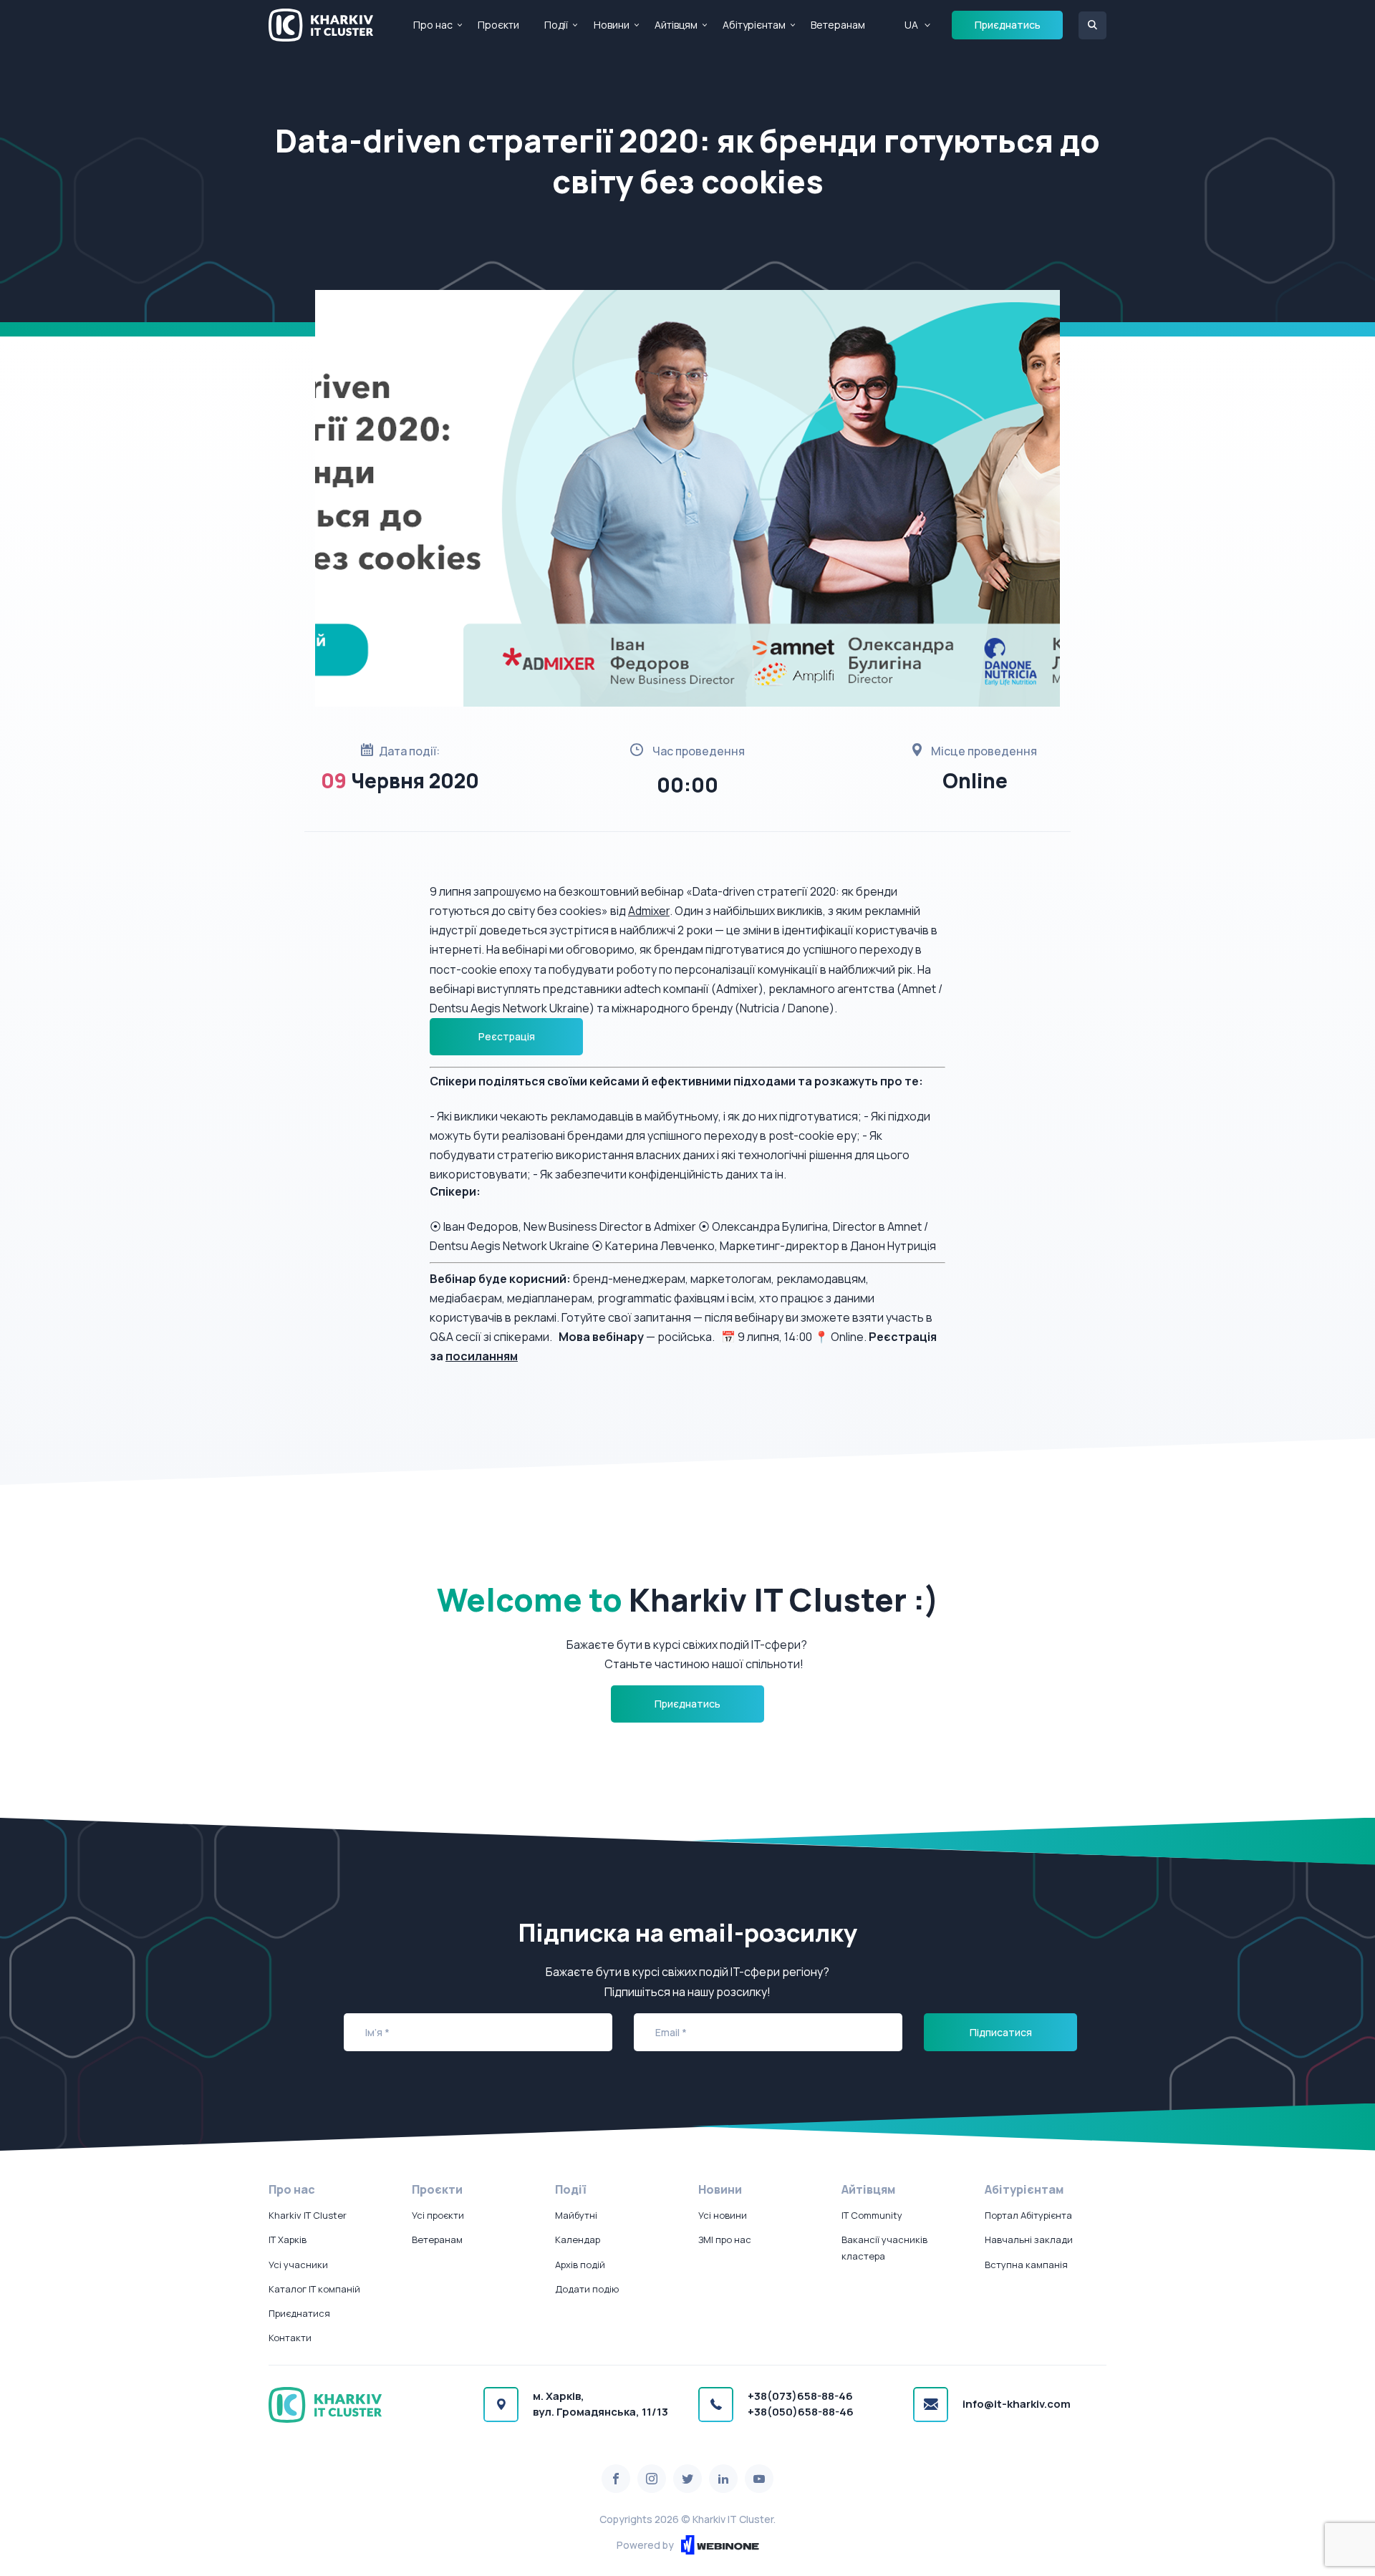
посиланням (482, 1356)
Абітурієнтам (754, 25)
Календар (578, 2240)
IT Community (872, 2215)
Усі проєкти (438, 2215)
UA (911, 25)
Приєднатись (1008, 25)
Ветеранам (838, 25)
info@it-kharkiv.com (1017, 2404)
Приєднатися (299, 2313)
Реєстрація (507, 1036)
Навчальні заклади (1029, 2240)
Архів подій (580, 2265)
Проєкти (498, 25)
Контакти (290, 2338)
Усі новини (723, 2215)
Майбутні (576, 2215)
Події (556, 25)
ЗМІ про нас (725, 2240)
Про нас (433, 25)
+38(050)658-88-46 (801, 2412)
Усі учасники (298, 2265)
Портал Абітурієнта (1028, 2215)
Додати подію (587, 2289)
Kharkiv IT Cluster (308, 2215)
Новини (612, 25)
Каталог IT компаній (314, 2289)
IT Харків (288, 2240)
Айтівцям (676, 25)
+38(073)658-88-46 (800, 2396)
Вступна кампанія (1026, 2265)
